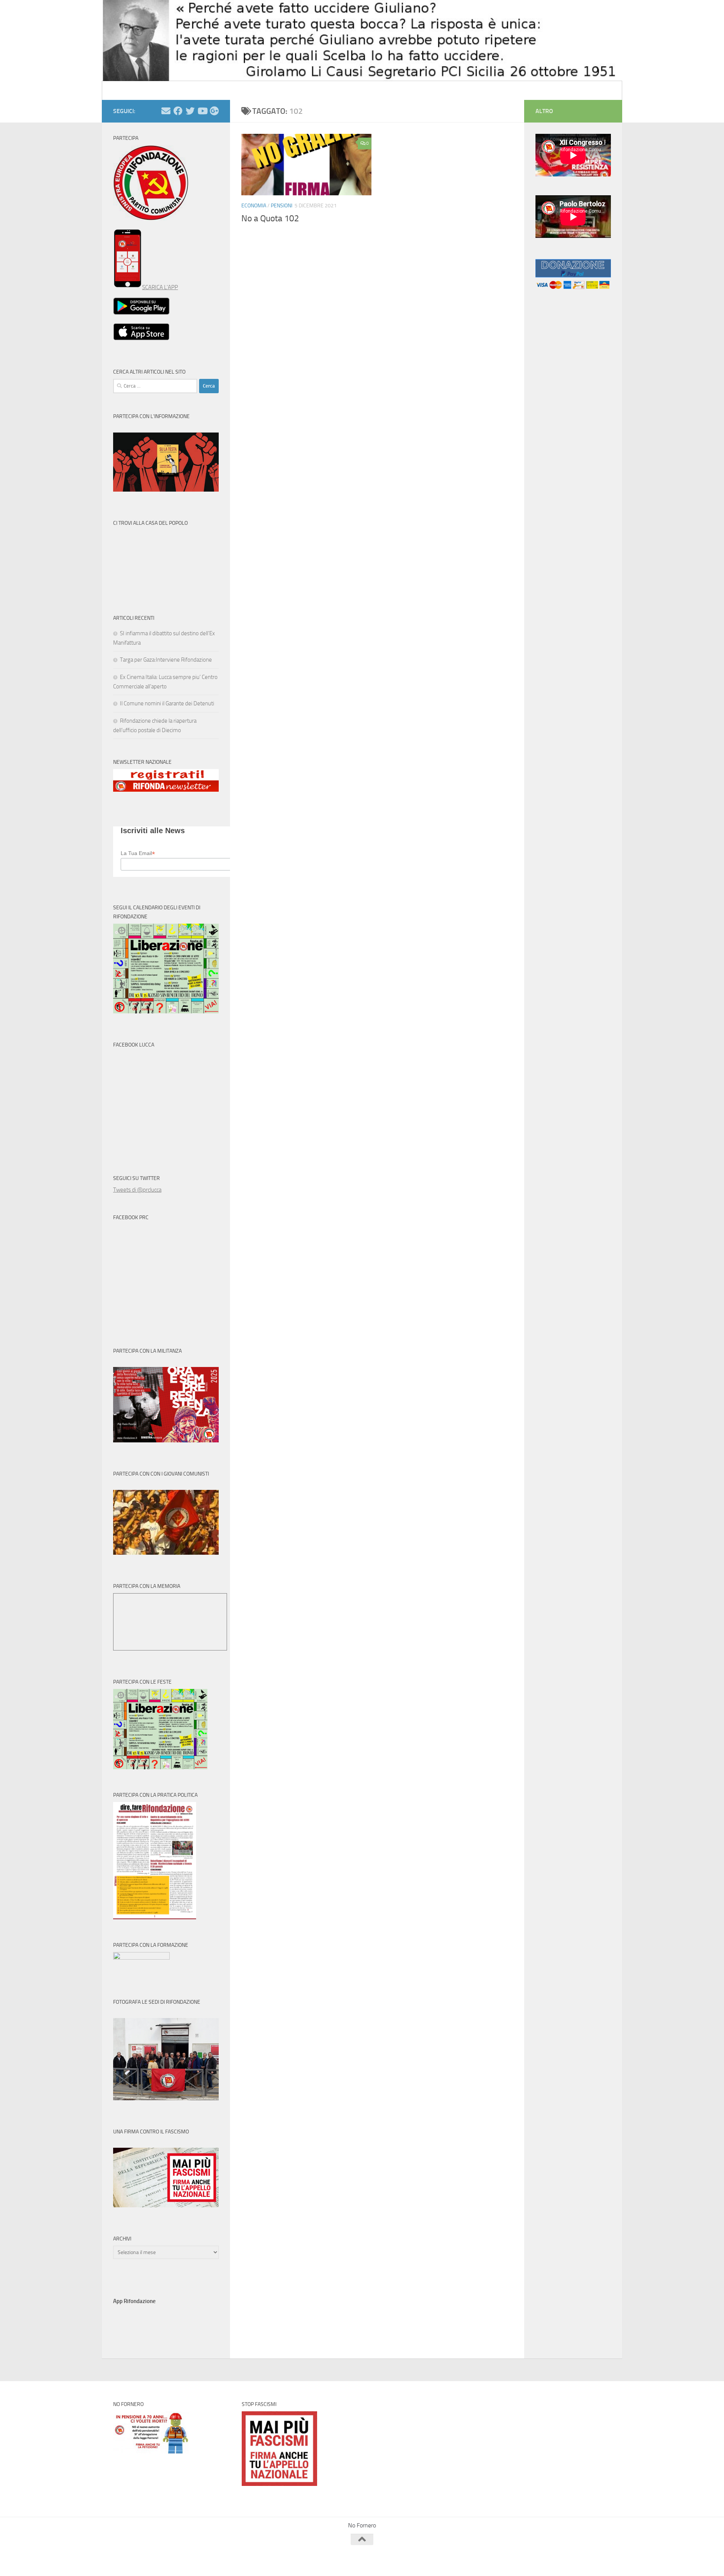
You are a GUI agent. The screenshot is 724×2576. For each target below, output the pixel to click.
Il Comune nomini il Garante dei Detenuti (167, 703)
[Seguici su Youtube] (202, 111)
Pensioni (281, 206)
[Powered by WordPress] (142, 2560)
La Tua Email (138, 853)
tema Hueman (200, 2560)
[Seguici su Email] (166, 111)
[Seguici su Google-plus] (214, 111)
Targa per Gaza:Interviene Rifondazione (166, 660)
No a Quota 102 (270, 218)
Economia (254, 206)
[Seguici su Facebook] (178, 111)
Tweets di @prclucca (137, 1190)
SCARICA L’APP (160, 287)
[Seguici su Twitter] (190, 111)
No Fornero (127, 90)
